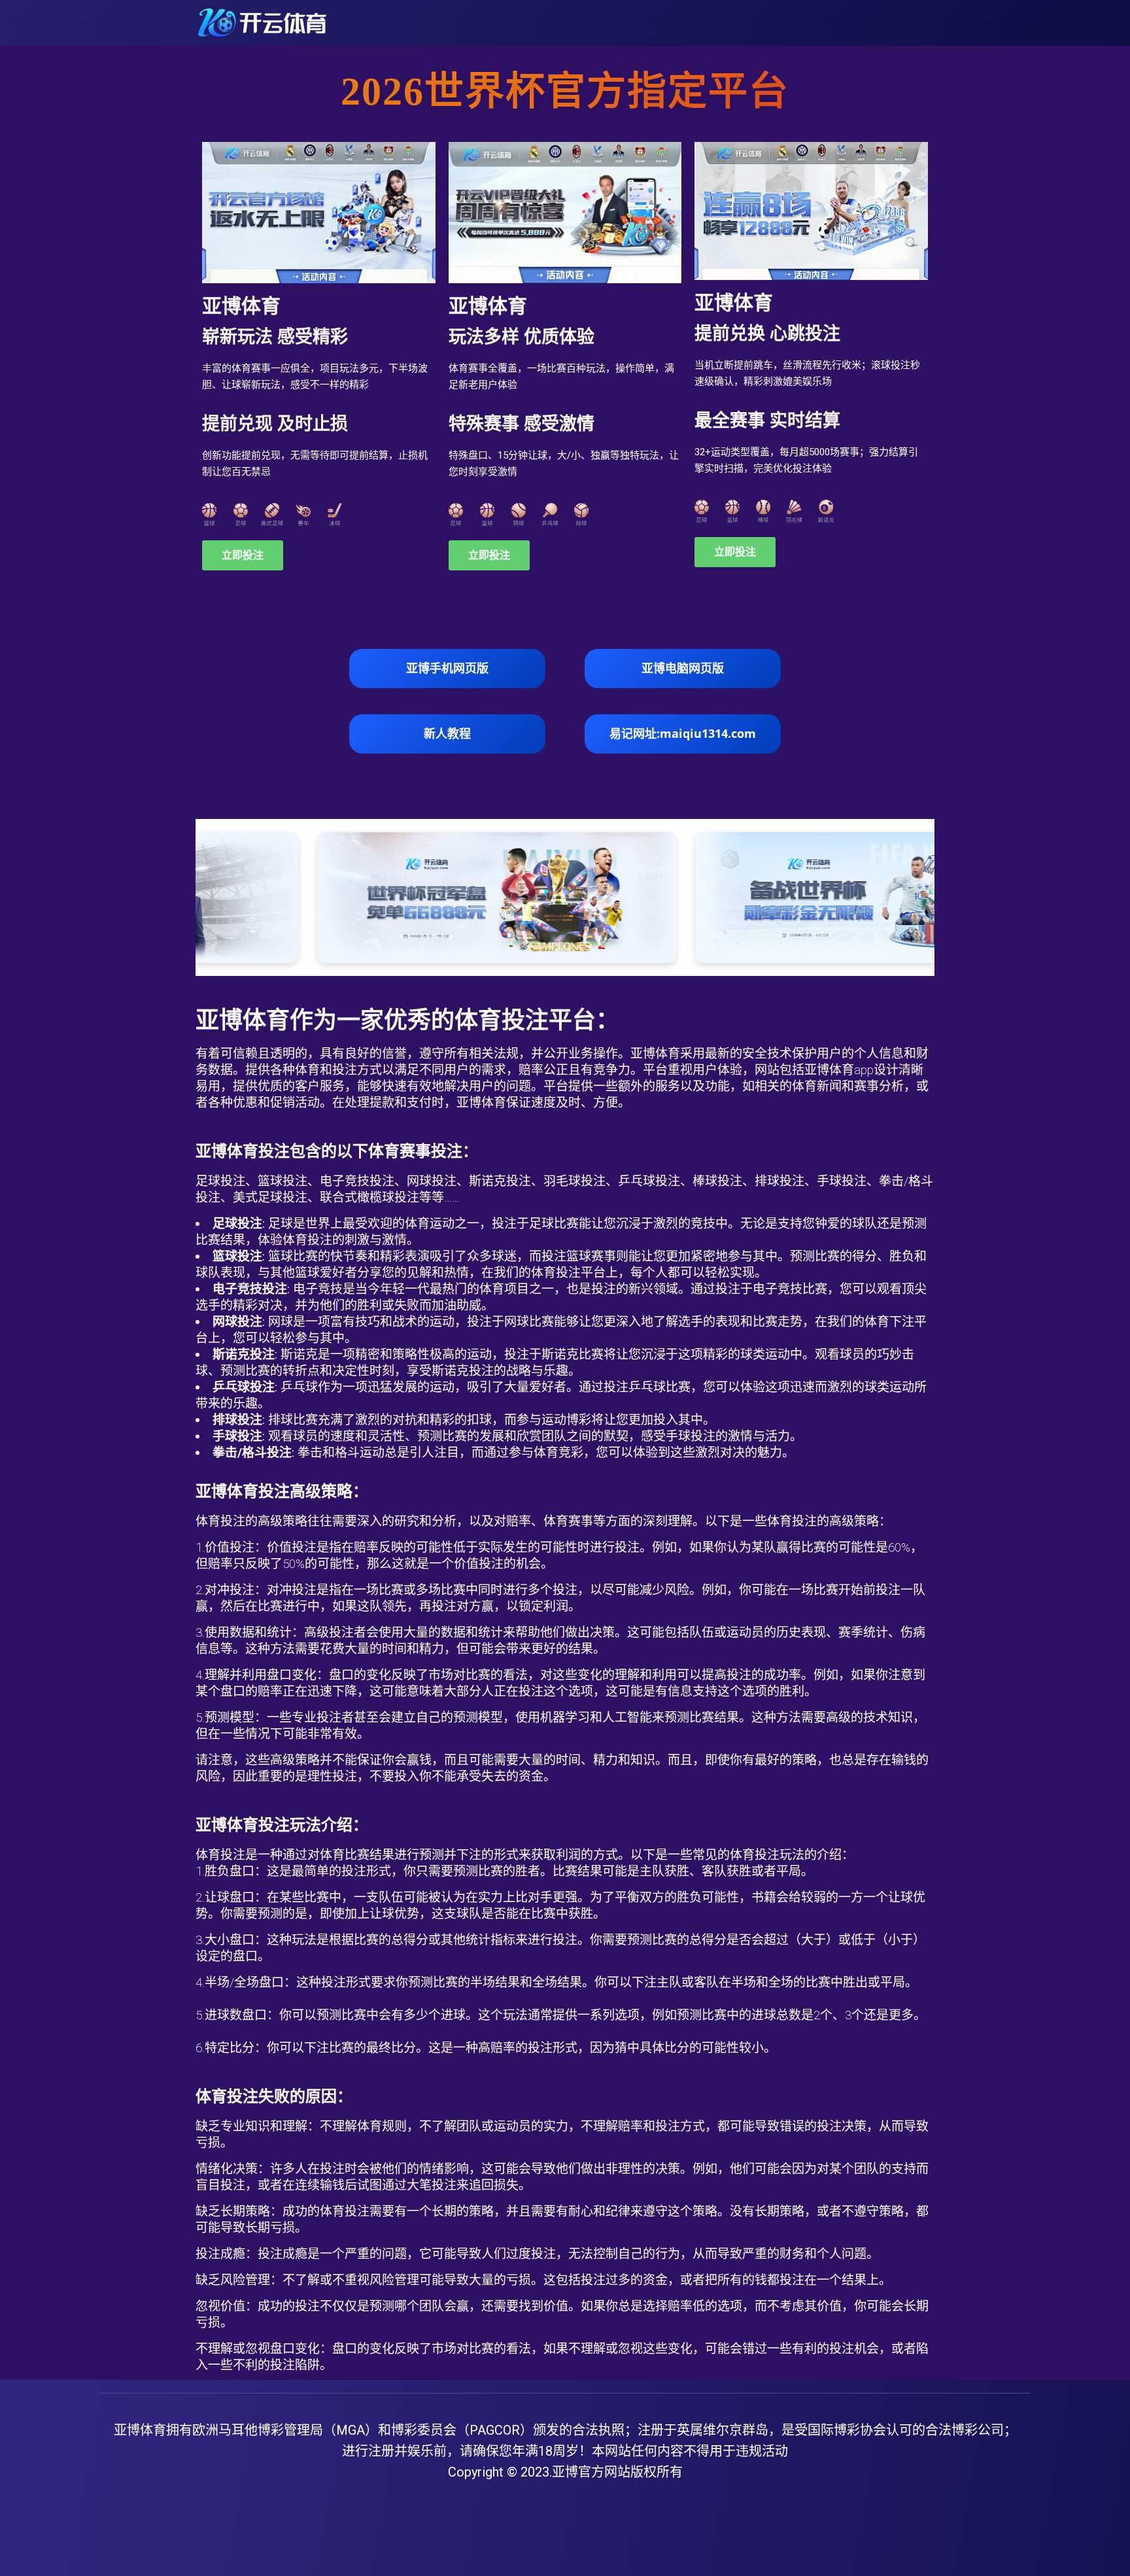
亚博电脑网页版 (683, 668)
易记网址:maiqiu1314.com (683, 733)
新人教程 (447, 733)
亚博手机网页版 (447, 668)
